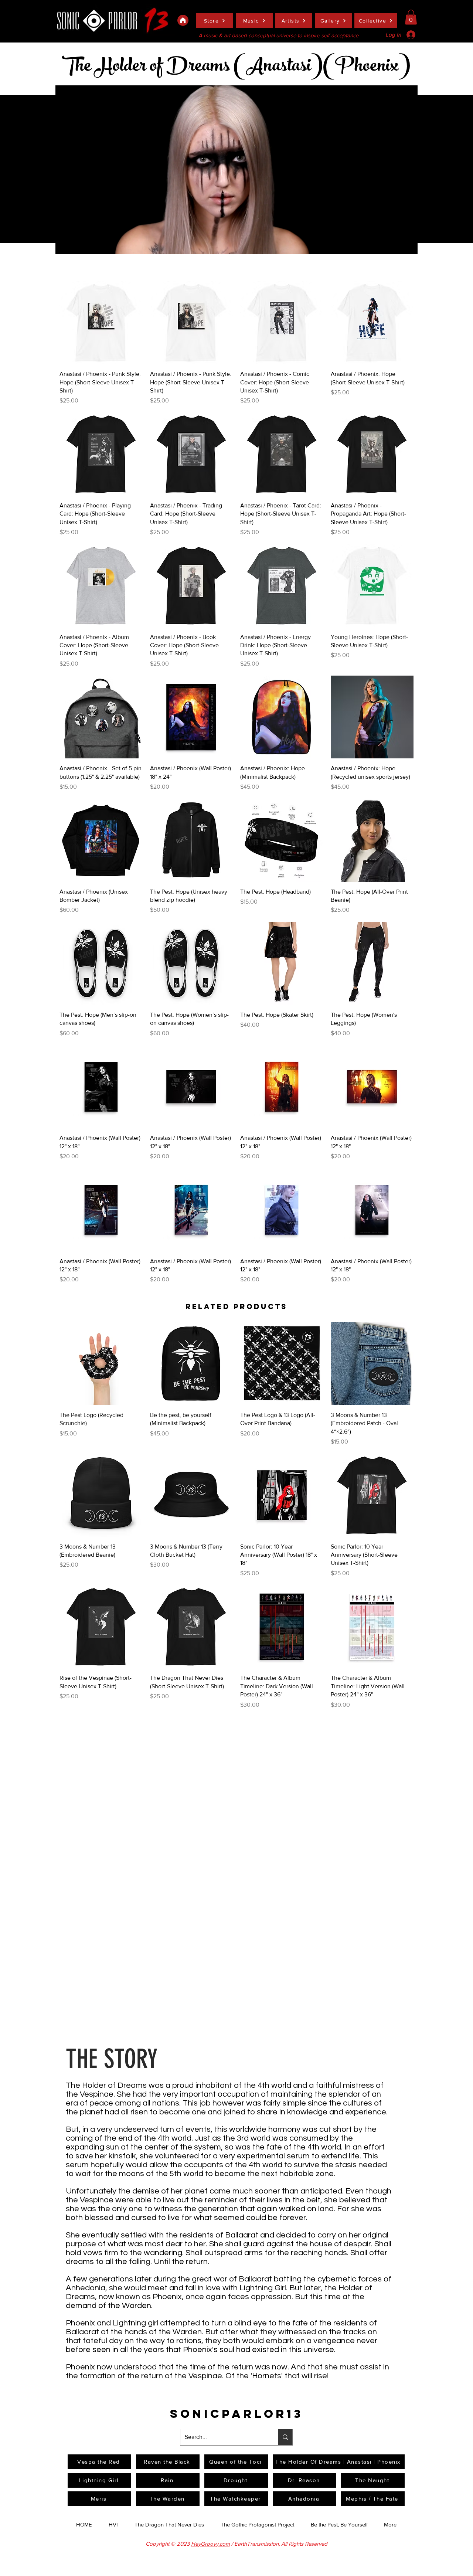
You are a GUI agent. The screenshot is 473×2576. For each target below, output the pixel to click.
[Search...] (285, 2437)
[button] (411, 17)
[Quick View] (101, 323)
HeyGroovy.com (210, 2544)
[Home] (183, 20)
